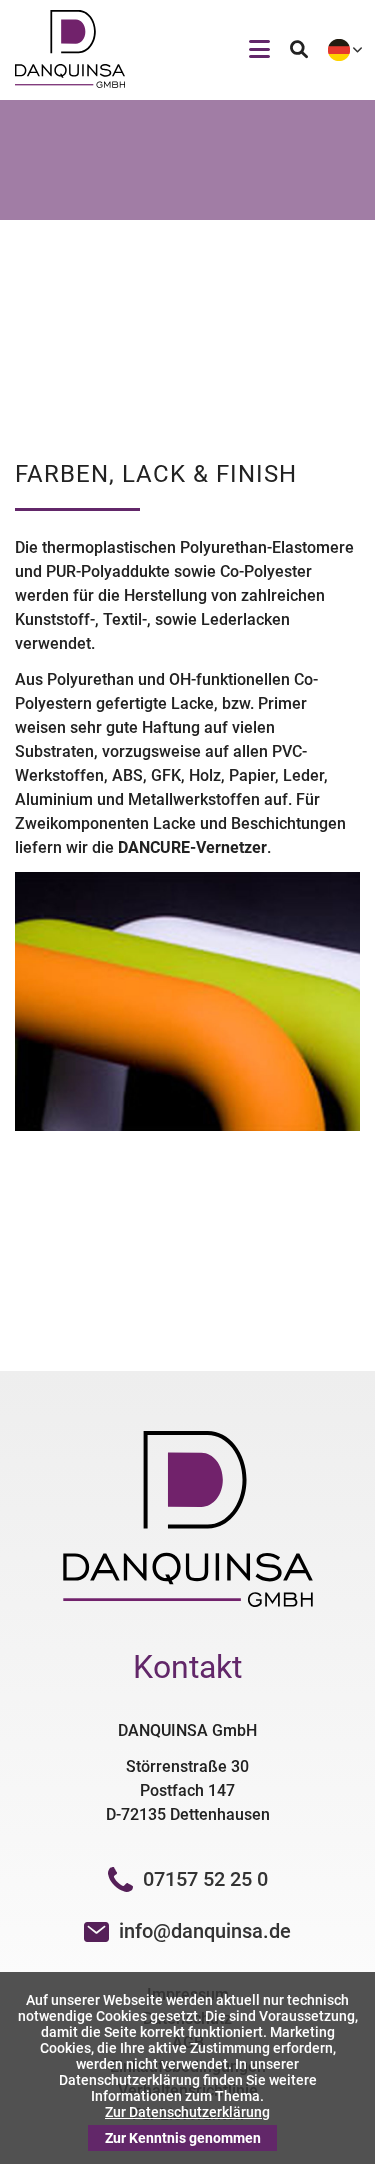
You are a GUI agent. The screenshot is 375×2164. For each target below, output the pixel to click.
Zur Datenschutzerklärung (187, 2112)
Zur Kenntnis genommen (183, 2138)
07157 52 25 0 (205, 1879)
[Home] (70, 82)
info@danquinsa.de (205, 1931)
